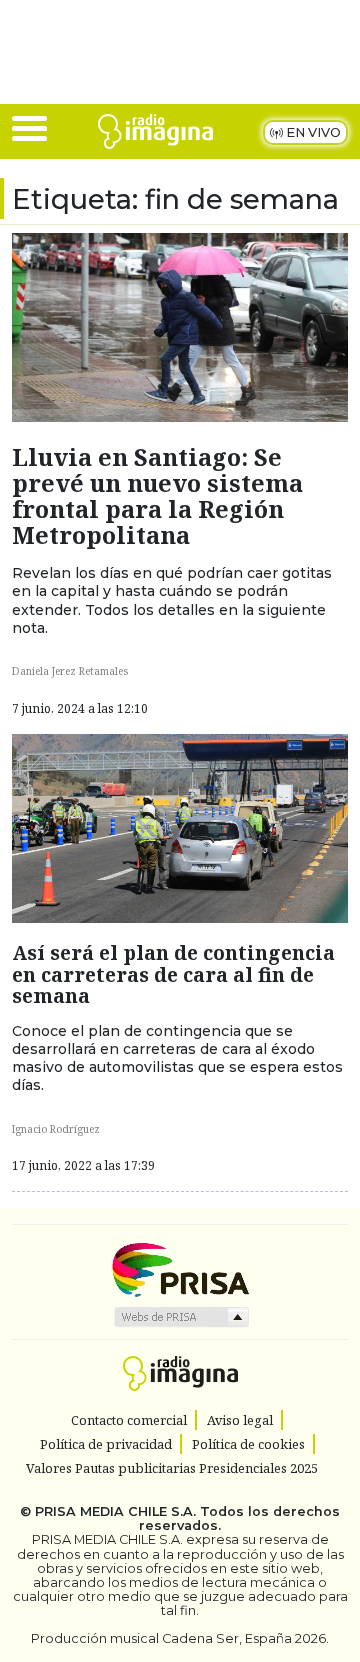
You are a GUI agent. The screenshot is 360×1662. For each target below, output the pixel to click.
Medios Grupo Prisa (180, 1317)
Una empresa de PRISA (180, 1268)
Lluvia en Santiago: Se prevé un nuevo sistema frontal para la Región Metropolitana (157, 496)
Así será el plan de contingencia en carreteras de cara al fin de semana (173, 974)
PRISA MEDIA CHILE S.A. (115, 1511)
